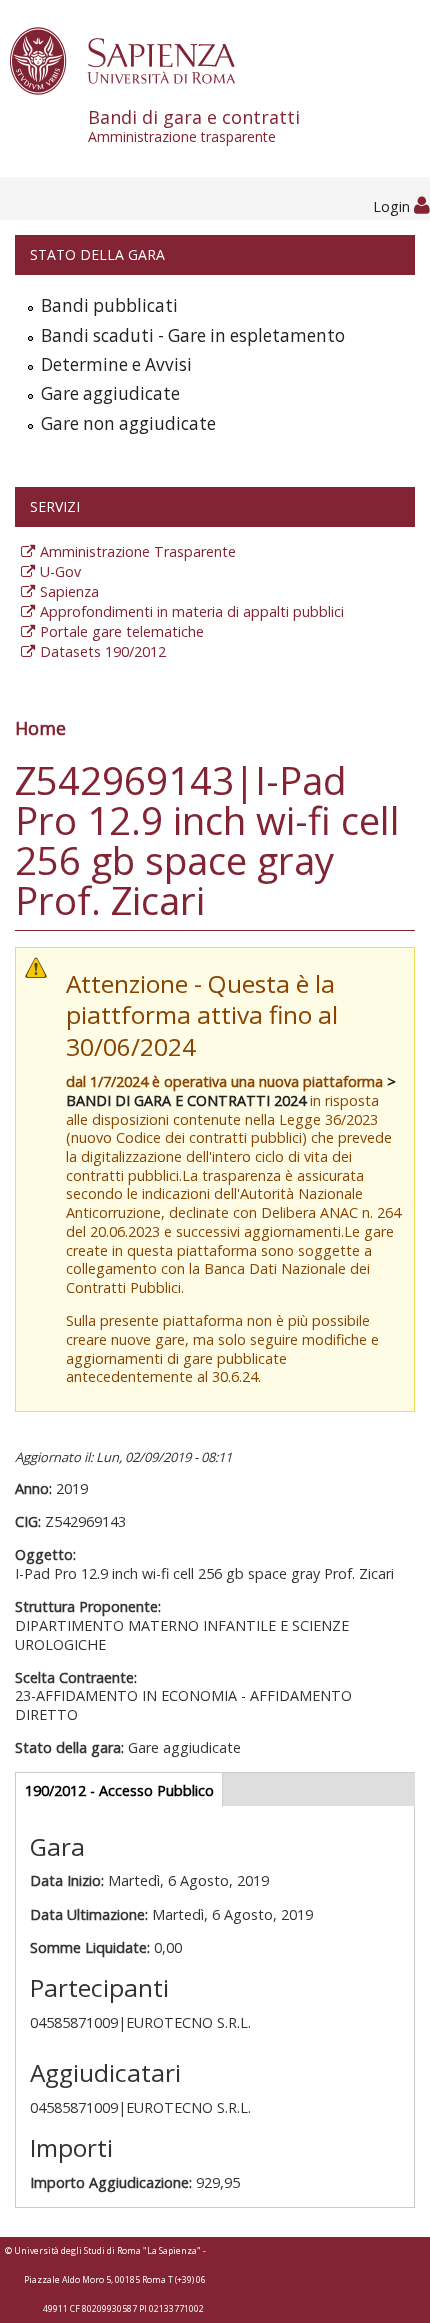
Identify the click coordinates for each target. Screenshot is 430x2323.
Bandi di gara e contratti (194, 125)
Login (393, 206)
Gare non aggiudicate (128, 423)
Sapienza (69, 591)
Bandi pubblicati (109, 305)
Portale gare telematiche (122, 631)
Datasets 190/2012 (103, 651)
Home (40, 728)
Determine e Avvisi (116, 364)
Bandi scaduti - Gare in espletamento (193, 335)
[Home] (133, 59)
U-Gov (60, 571)
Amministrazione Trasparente (138, 551)
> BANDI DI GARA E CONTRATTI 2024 (231, 1091)
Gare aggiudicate (110, 393)
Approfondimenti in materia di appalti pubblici (192, 611)
